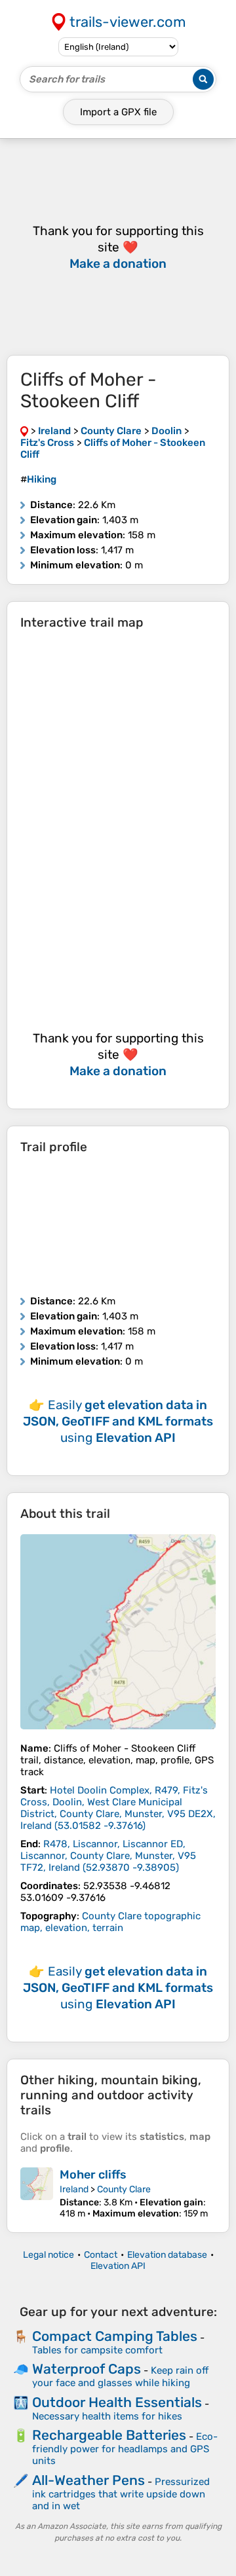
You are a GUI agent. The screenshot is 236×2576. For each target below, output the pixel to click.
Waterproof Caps (87, 2369)
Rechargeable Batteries (109, 2435)
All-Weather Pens (88, 2480)
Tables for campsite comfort (97, 2350)
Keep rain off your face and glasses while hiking (120, 2377)
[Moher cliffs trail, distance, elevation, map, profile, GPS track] (37, 2193)
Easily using (118, 1421)
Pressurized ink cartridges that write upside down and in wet (121, 2494)
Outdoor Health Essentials (117, 2402)
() (118, 1808)
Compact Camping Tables (115, 2336)
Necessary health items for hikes (107, 2416)
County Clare (124, 2189)
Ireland (74, 2189)
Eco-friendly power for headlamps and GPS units (125, 2449)
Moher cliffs (93, 2175)
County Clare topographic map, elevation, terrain (110, 1922)
